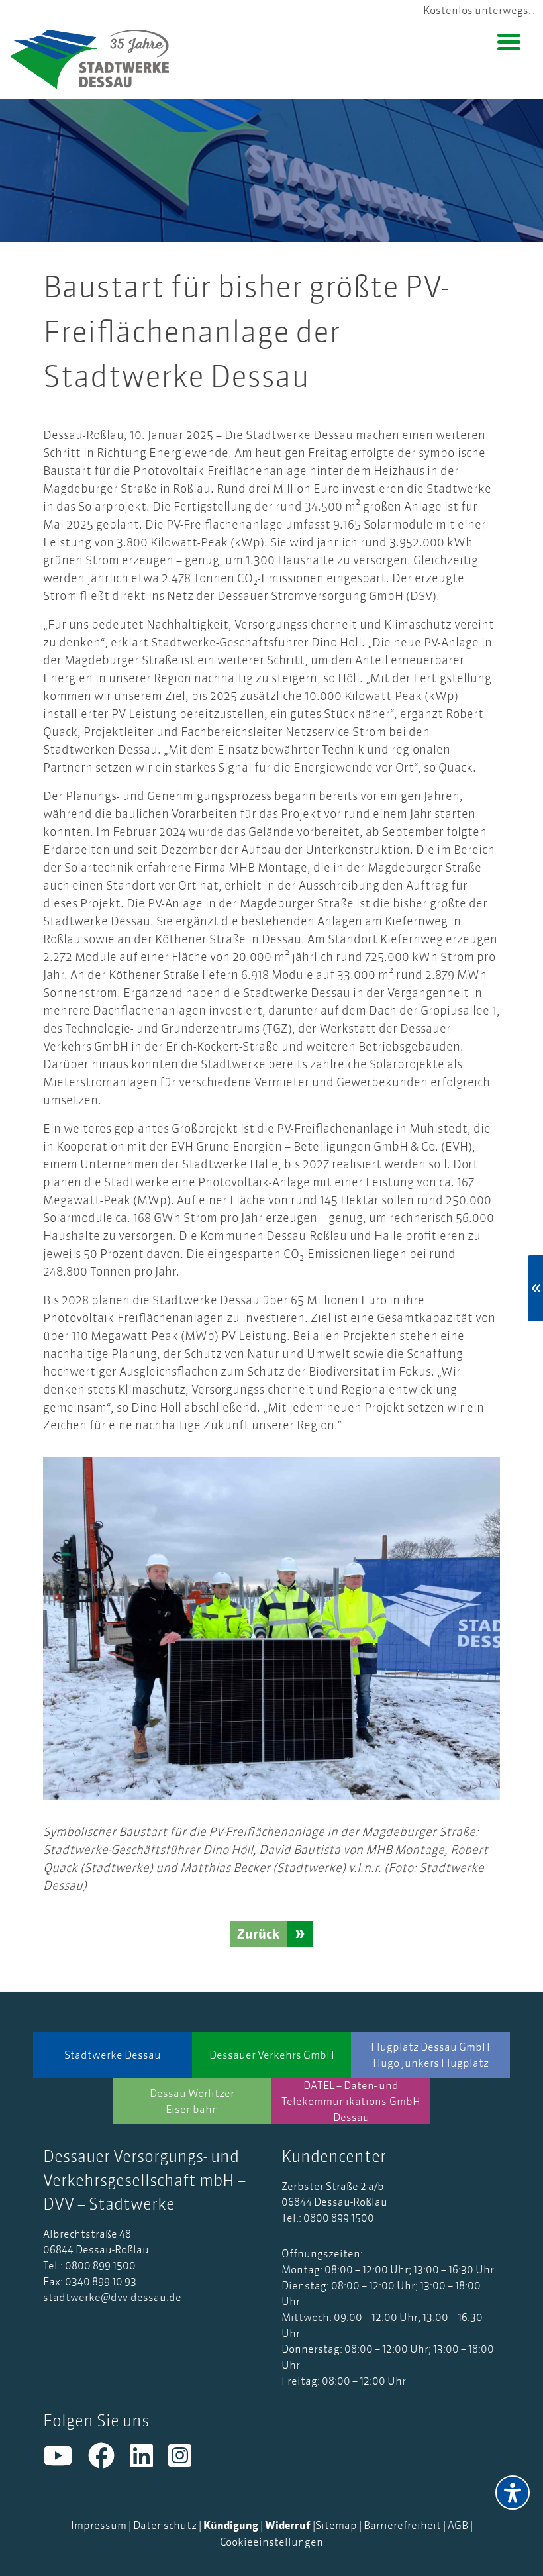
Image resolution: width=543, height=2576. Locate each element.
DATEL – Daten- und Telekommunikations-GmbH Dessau (351, 2101)
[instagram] (186, 2461)
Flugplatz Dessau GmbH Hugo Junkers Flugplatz (430, 2055)
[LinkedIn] (149, 2461)
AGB (458, 2525)
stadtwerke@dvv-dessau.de (112, 2297)
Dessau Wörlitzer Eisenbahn (192, 2101)
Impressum (99, 2525)
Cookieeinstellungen (271, 2542)
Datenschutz (165, 2525)
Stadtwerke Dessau (113, 2055)
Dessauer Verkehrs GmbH (272, 2055)
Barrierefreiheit (402, 2525)
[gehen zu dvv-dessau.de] (99, 59)
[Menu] (509, 41)
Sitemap (336, 2525)
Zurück (258, 1934)
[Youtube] (66, 2461)
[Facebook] (109, 2461)
